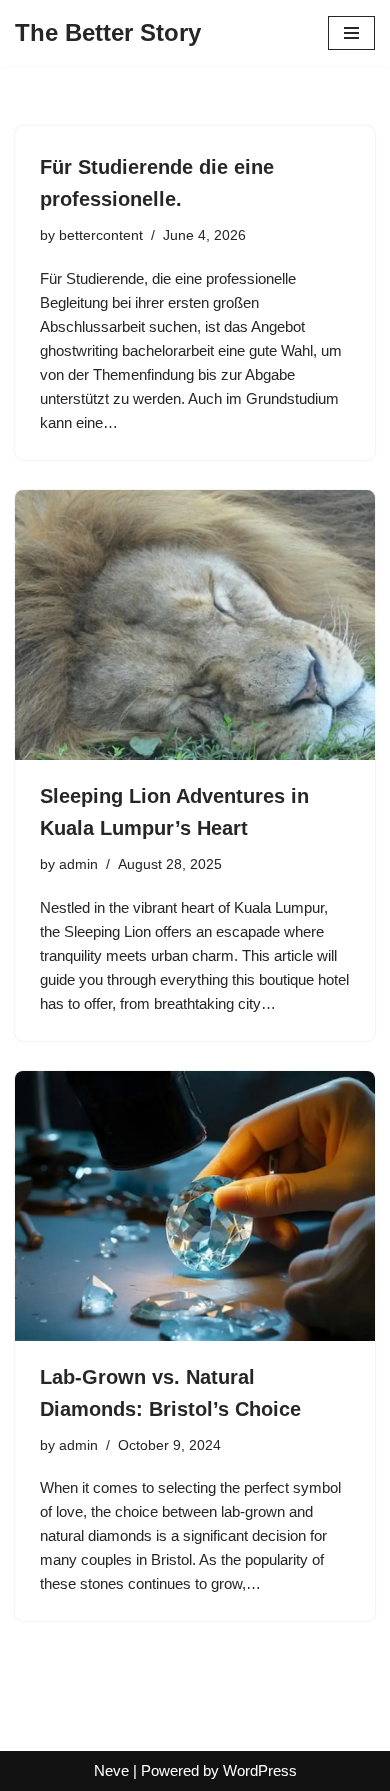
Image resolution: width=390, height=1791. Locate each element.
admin (78, 864)
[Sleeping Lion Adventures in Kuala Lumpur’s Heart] (195, 625)
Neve (111, 1770)
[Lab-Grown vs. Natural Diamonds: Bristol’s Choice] (195, 1206)
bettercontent (101, 235)
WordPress (260, 1770)
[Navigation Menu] (351, 33)
